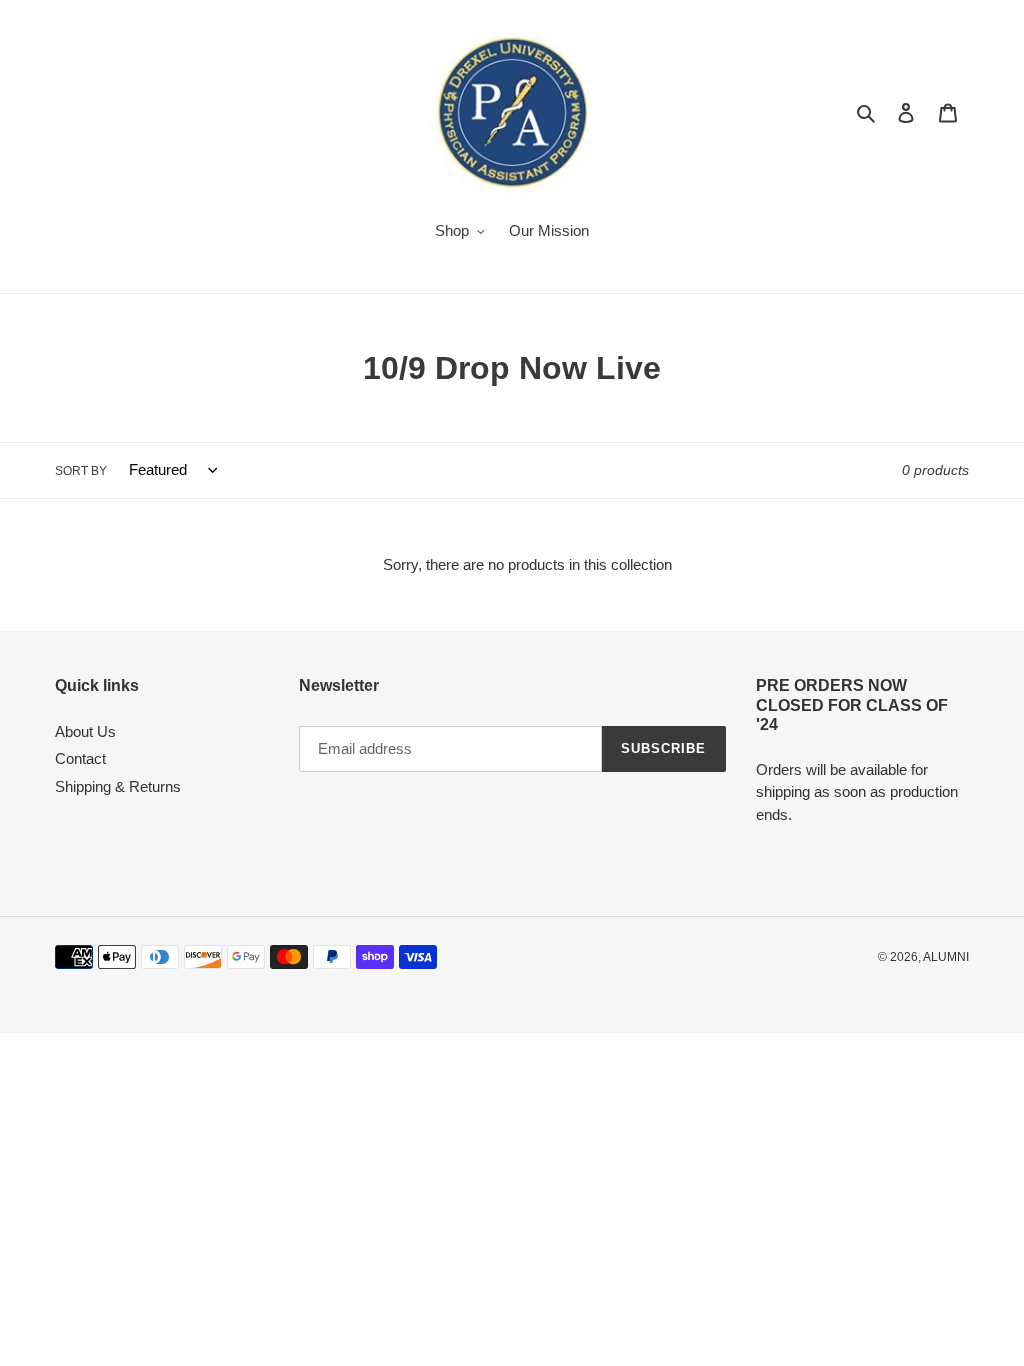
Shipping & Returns (118, 786)
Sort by (81, 471)
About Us (85, 731)
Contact (80, 758)
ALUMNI (946, 957)
